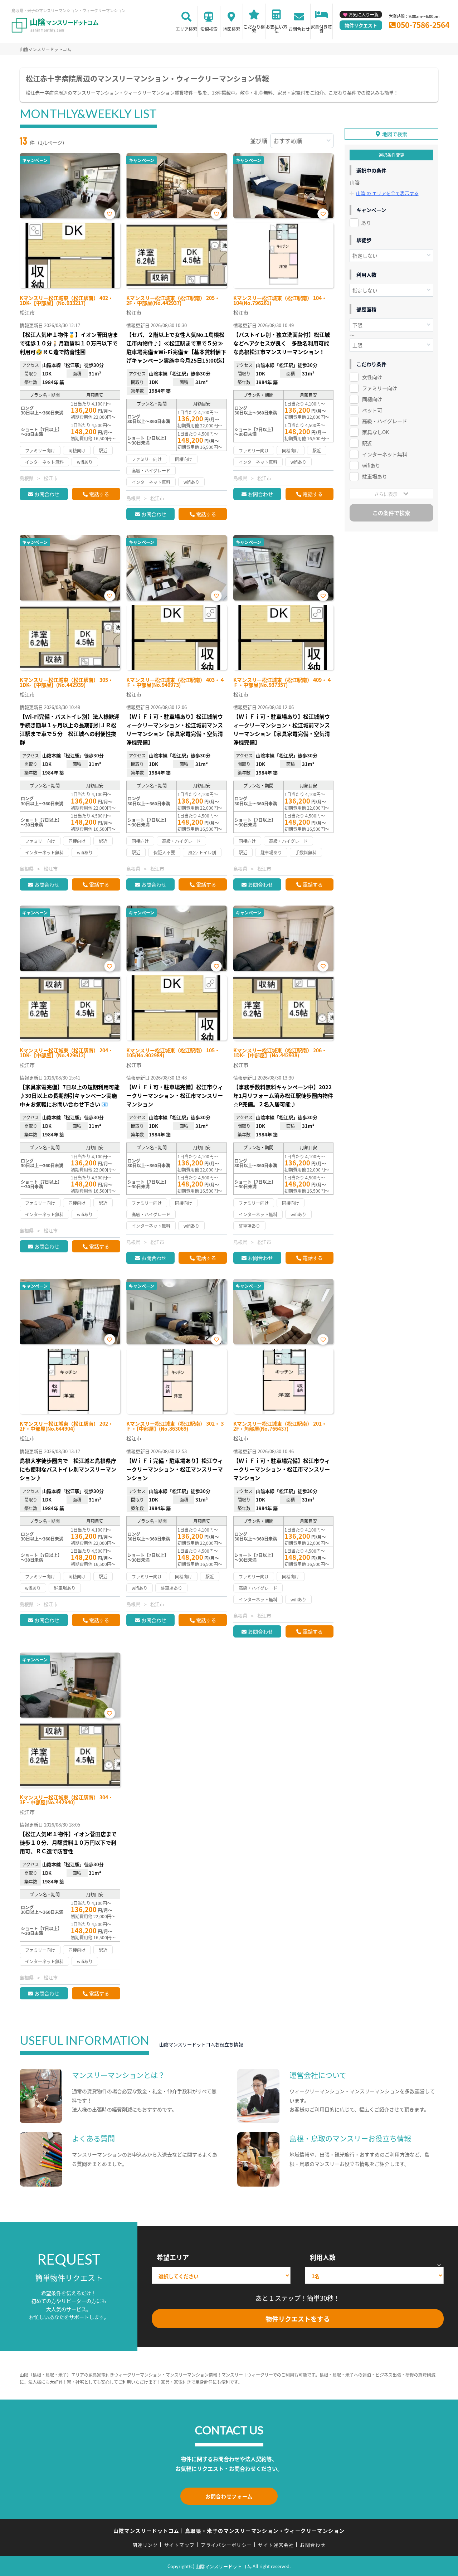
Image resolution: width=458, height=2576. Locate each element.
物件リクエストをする (298, 2319)
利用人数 (323, 2257)
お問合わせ (299, 29)
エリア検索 (186, 29)
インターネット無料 (385, 454)
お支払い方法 (277, 29)
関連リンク (145, 2545)
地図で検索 (395, 134)
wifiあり (371, 465)
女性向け (372, 377)
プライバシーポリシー (226, 2545)
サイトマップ (180, 2545)
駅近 (367, 443)
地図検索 (232, 29)
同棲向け (372, 399)
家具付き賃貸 (321, 29)
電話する (99, 494)
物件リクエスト (361, 25)
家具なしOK (376, 432)
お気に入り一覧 (364, 14)
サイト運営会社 (276, 2545)
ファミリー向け (380, 388)
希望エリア (173, 2257)
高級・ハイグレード (385, 421)
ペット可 (372, 410)
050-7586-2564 (423, 25)
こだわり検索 (254, 29)
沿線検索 (209, 29)
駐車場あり (375, 476)
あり (366, 223)
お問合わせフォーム (229, 2496)
